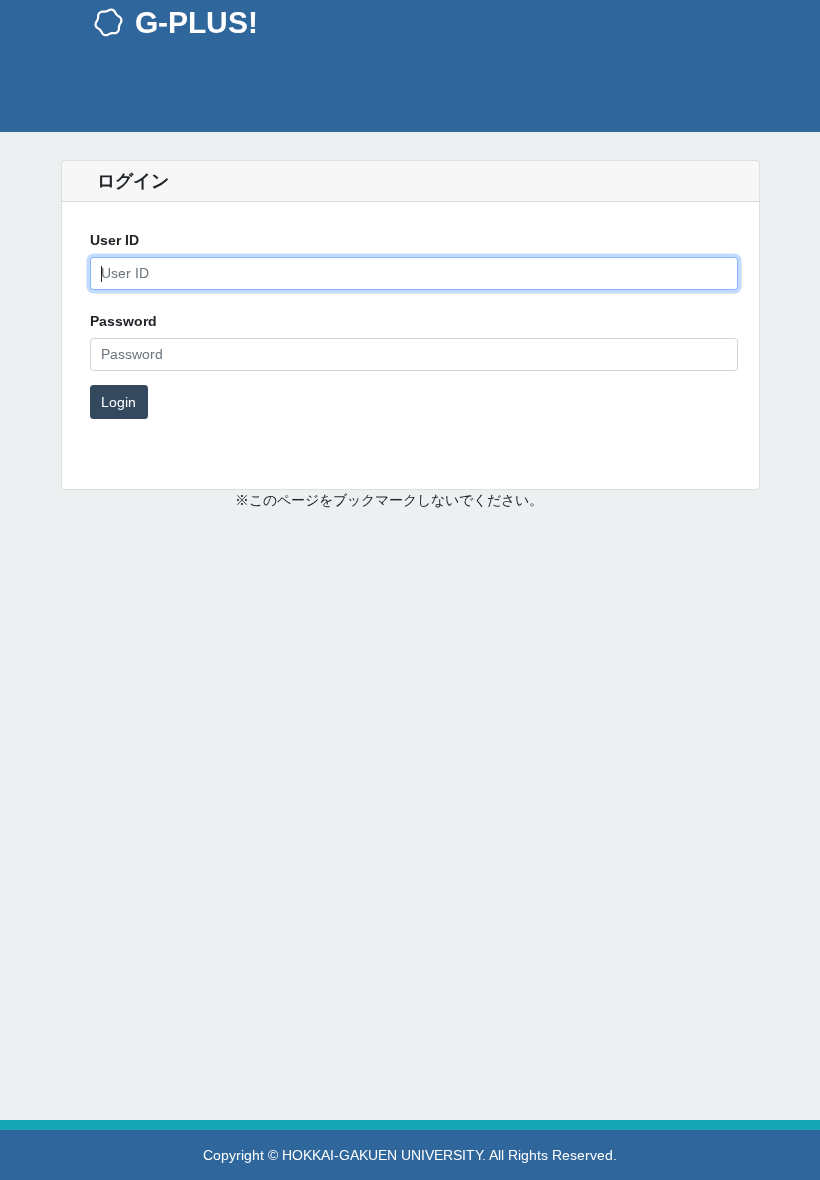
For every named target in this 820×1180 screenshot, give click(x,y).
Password (123, 321)
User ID (114, 240)
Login (118, 402)
